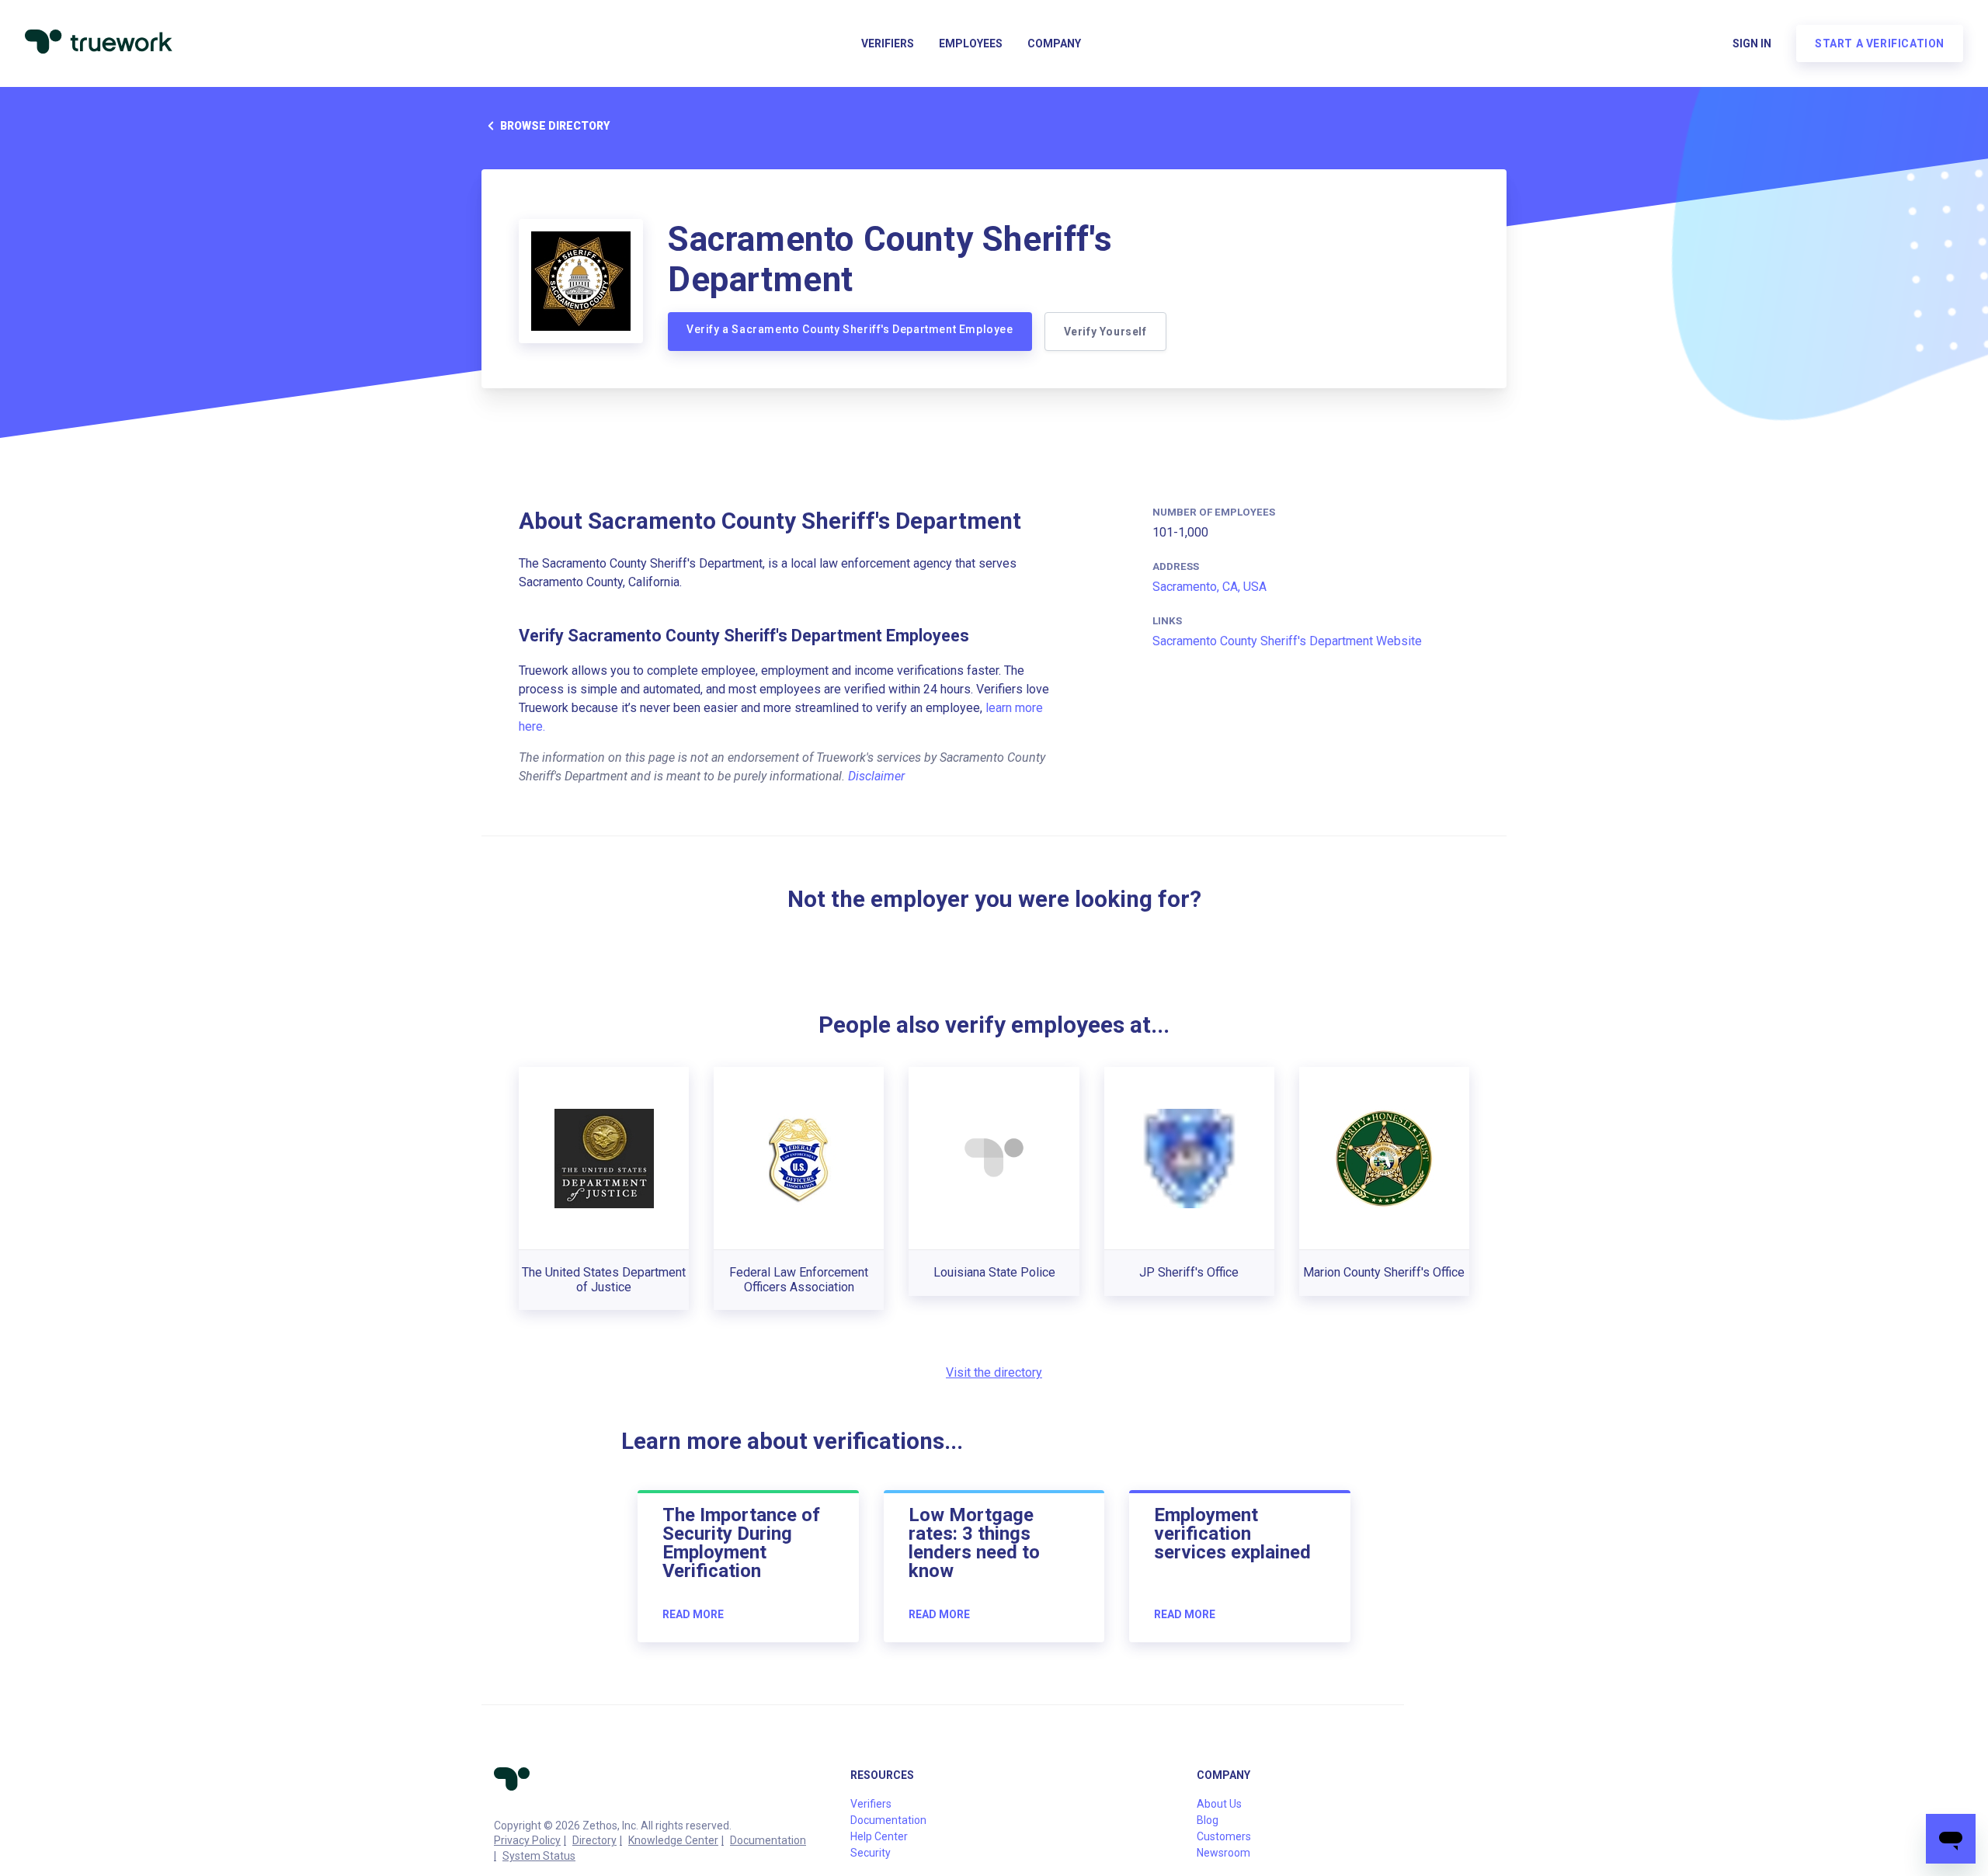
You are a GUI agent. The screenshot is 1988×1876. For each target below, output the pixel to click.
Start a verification (1880, 43)
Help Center (879, 1836)
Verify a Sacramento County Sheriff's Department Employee (850, 329)
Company (1054, 43)
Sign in (1752, 43)
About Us (1219, 1804)
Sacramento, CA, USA (1209, 587)
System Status (539, 1856)
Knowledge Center (673, 1840)
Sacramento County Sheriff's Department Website (1287, 641)
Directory (594, 1840)
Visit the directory (994, 1372)
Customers (1224, 1836)
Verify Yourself (1105, 332)
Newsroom (1223, 1853)
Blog (1208, 1820)
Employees (971, 43)
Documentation (768, 1840)
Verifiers (888, 43)
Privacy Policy (527, 1840)
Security (871, 1853)
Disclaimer (876, 776)
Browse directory (555, 126)
